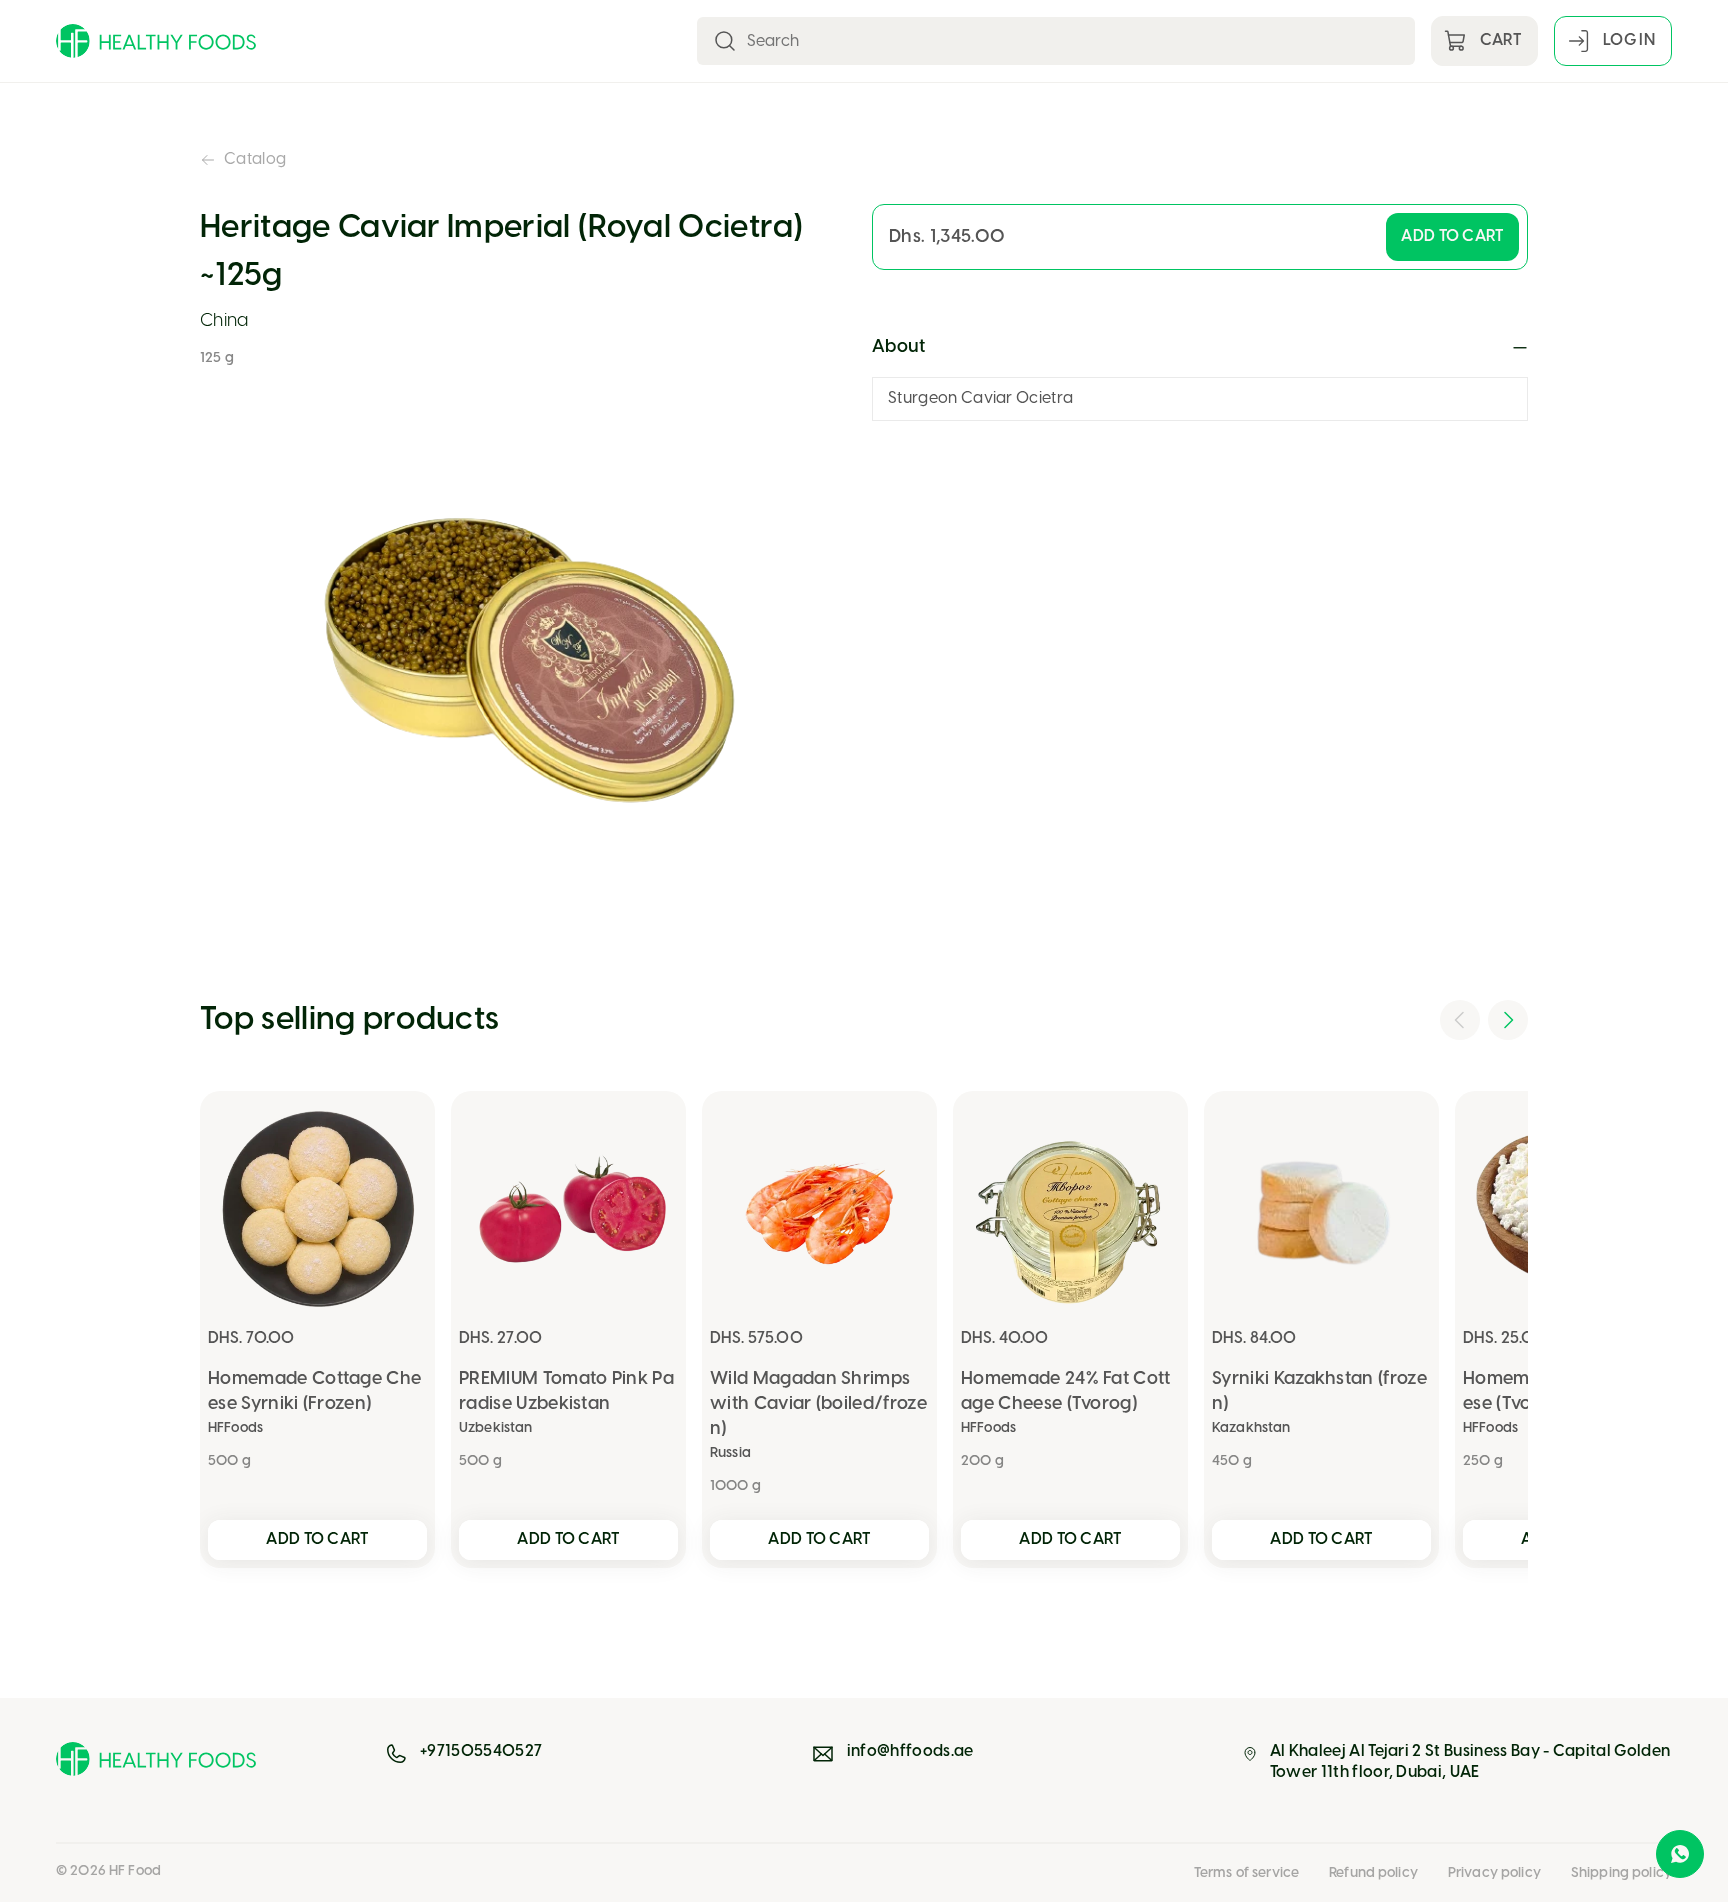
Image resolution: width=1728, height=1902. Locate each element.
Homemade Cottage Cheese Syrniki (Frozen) (314, 1392)
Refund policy (1373, 1873)
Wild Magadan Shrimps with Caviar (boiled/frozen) (818, 1404)
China (224, 321)
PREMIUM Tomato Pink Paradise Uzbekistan (566, 1392)
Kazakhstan (1251, 1428)
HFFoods (235, 1428)
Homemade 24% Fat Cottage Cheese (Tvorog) (1066, 1392)
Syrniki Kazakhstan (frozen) (1319, 1392)
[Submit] (725, 41)
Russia (730, 1453)
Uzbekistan (495, 1428)
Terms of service (1246, 1873)
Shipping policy (1621, 1873)
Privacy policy (1494, 1873)
